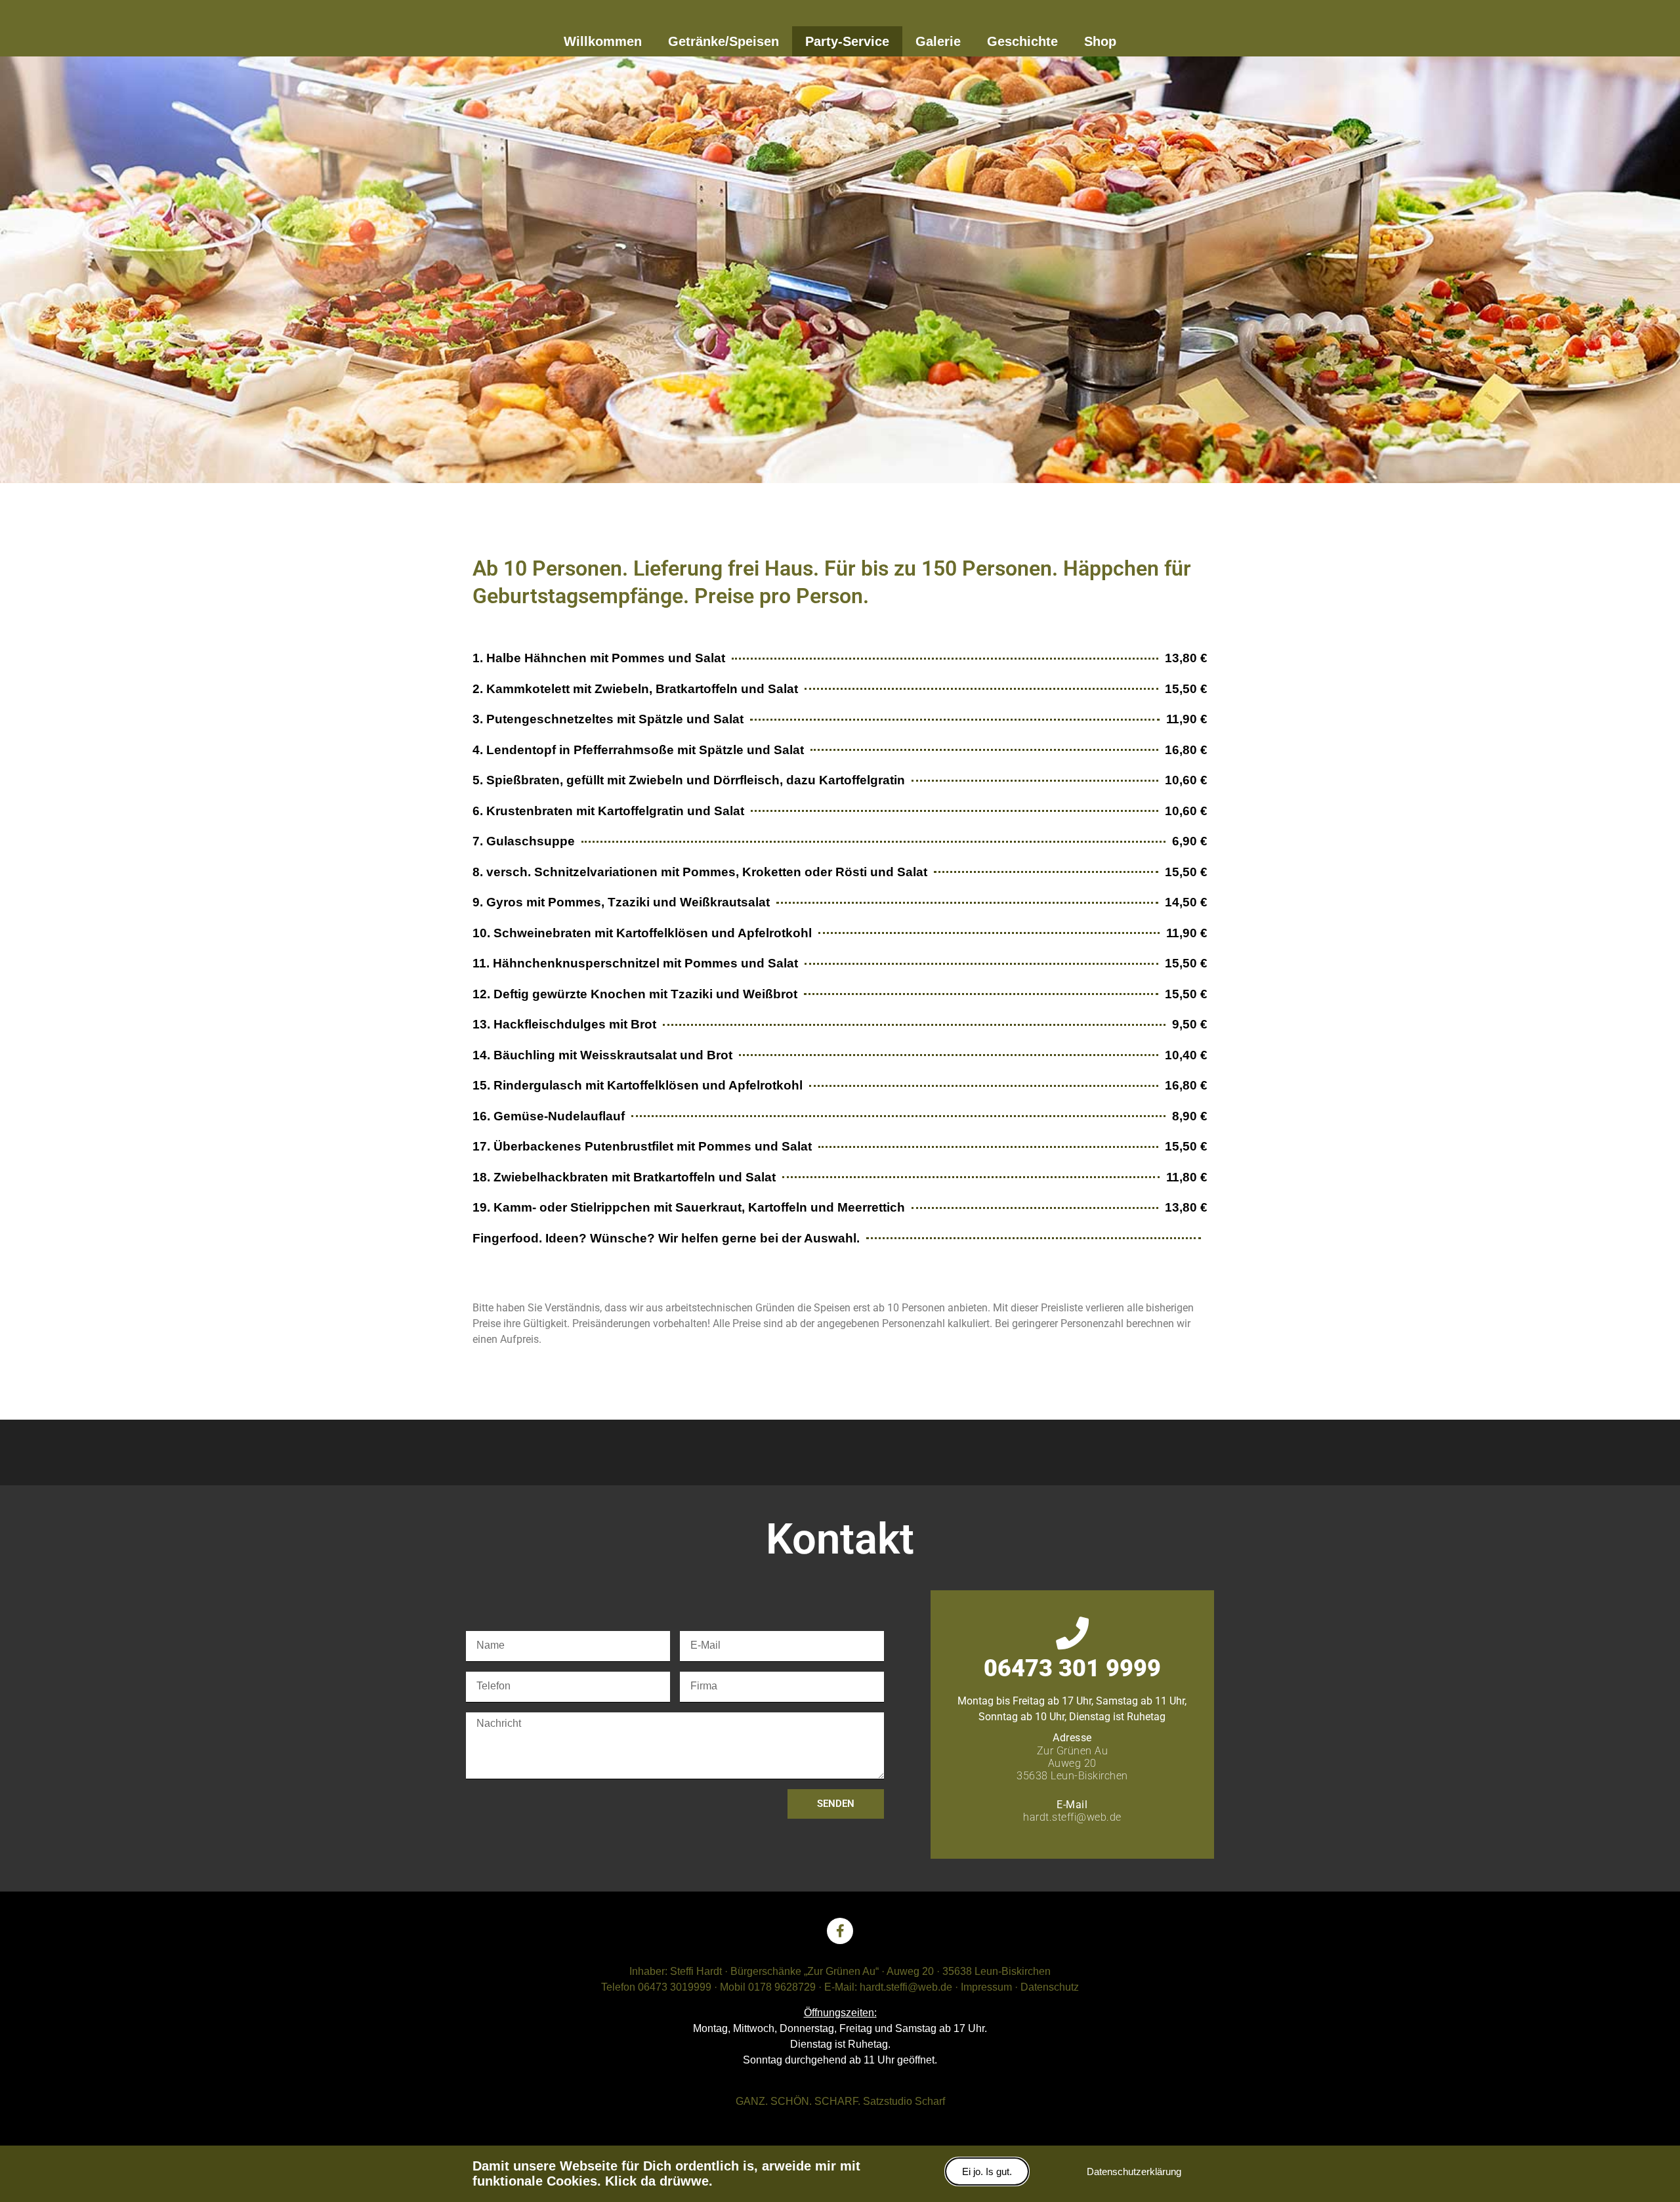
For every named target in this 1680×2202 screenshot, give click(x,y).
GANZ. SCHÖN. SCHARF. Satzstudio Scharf (840, 2101)
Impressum (986, 1987)
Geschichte (1022, 41)
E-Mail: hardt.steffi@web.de (888, 1987)
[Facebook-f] (840, 1931)
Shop (1100, 41)
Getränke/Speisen (724, 41)
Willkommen (603, 41)
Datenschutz (1050, 1987)
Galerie (938, 41)
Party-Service (847, 41)
